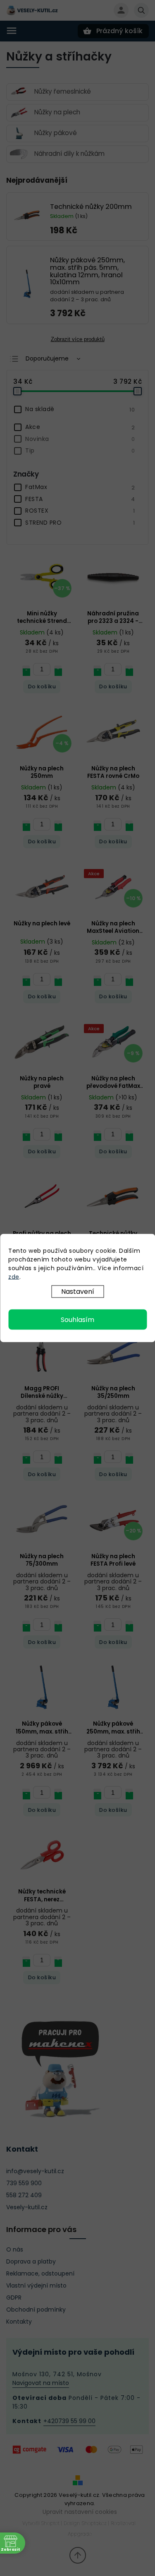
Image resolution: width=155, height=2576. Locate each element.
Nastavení (78, 1292)
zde (14, 1277)
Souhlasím (77, 1320)
